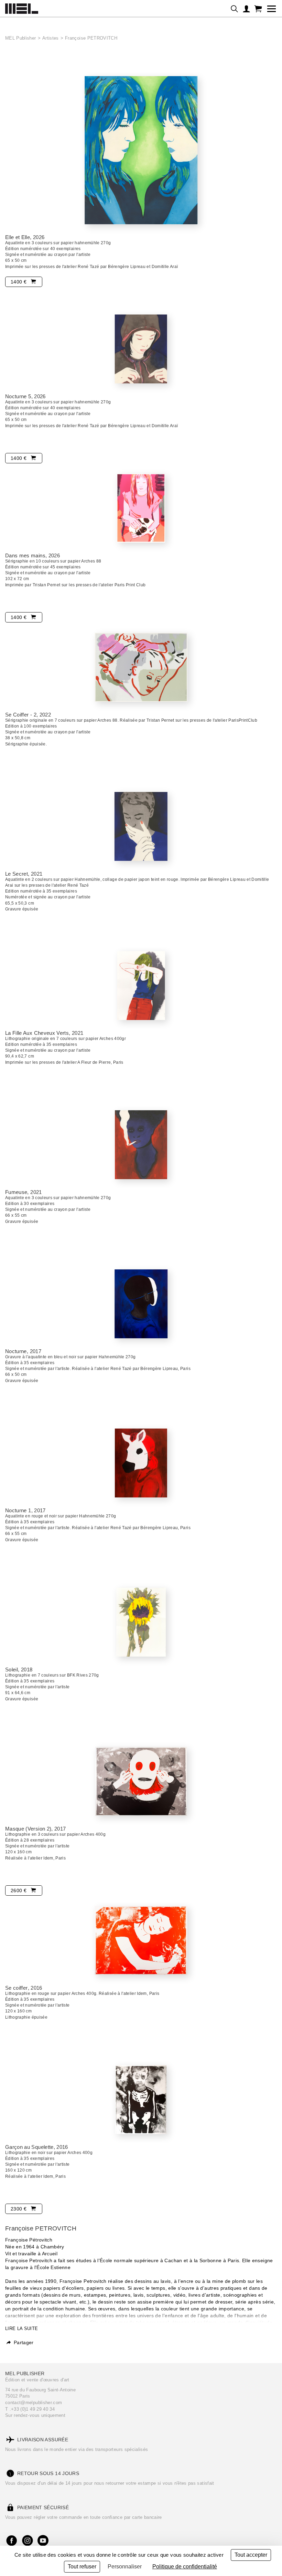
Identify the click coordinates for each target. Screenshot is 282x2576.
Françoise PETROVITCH (91, 38)
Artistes (51, 38)
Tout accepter (251, 2555)
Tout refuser (82, 2567)
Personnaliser (125, 2567)
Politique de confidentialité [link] (185, 2567)
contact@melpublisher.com (34, 2403)
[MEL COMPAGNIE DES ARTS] (22, 7)
